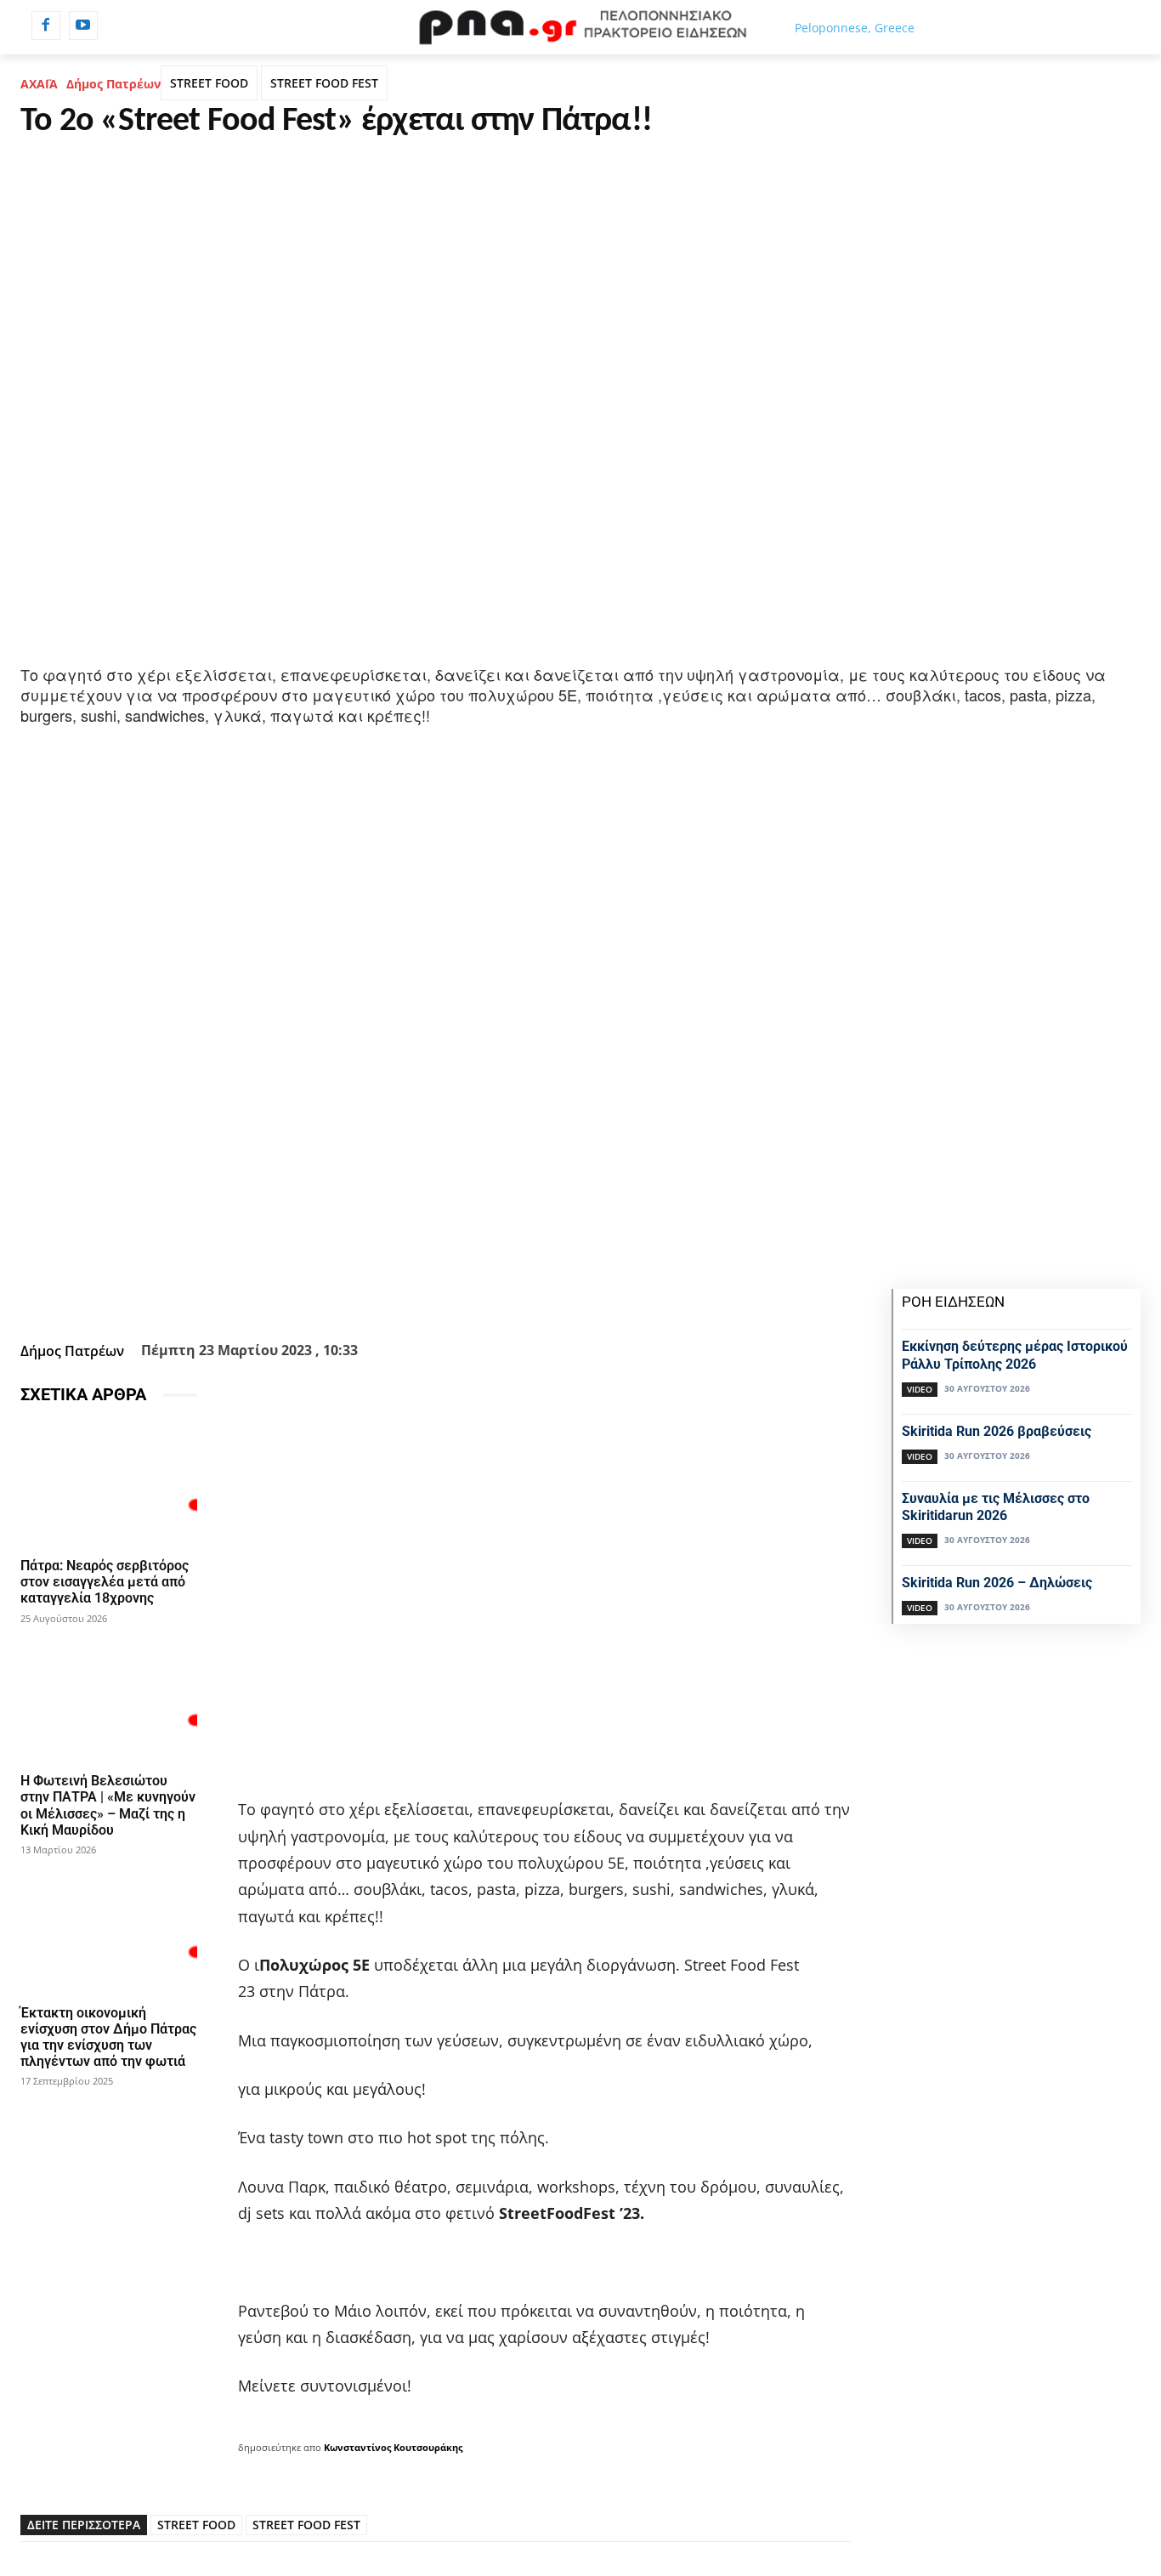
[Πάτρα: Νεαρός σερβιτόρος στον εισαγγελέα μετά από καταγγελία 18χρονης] (109, 1484)
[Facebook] (46, 26)
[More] (551, 1293)
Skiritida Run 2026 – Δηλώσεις (997, 1583)
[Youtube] (83, 26)
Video (920, 1389)
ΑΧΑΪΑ (39, 84)
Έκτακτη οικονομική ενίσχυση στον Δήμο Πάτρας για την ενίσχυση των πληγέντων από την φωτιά (108, 2037)
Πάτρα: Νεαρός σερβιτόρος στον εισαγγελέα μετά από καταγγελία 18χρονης (105, 1582)
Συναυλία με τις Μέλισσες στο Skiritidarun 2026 (996, 1507)
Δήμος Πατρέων (113, 84)
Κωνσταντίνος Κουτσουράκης (393, 2447)
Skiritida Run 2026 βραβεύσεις (997, 1431)
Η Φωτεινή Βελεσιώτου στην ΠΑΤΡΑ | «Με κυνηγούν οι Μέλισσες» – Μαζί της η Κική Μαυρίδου (108, 1805)
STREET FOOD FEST (324, 83)
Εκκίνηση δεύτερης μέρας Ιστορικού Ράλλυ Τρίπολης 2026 (1015, 1355)
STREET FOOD (209, 83)
